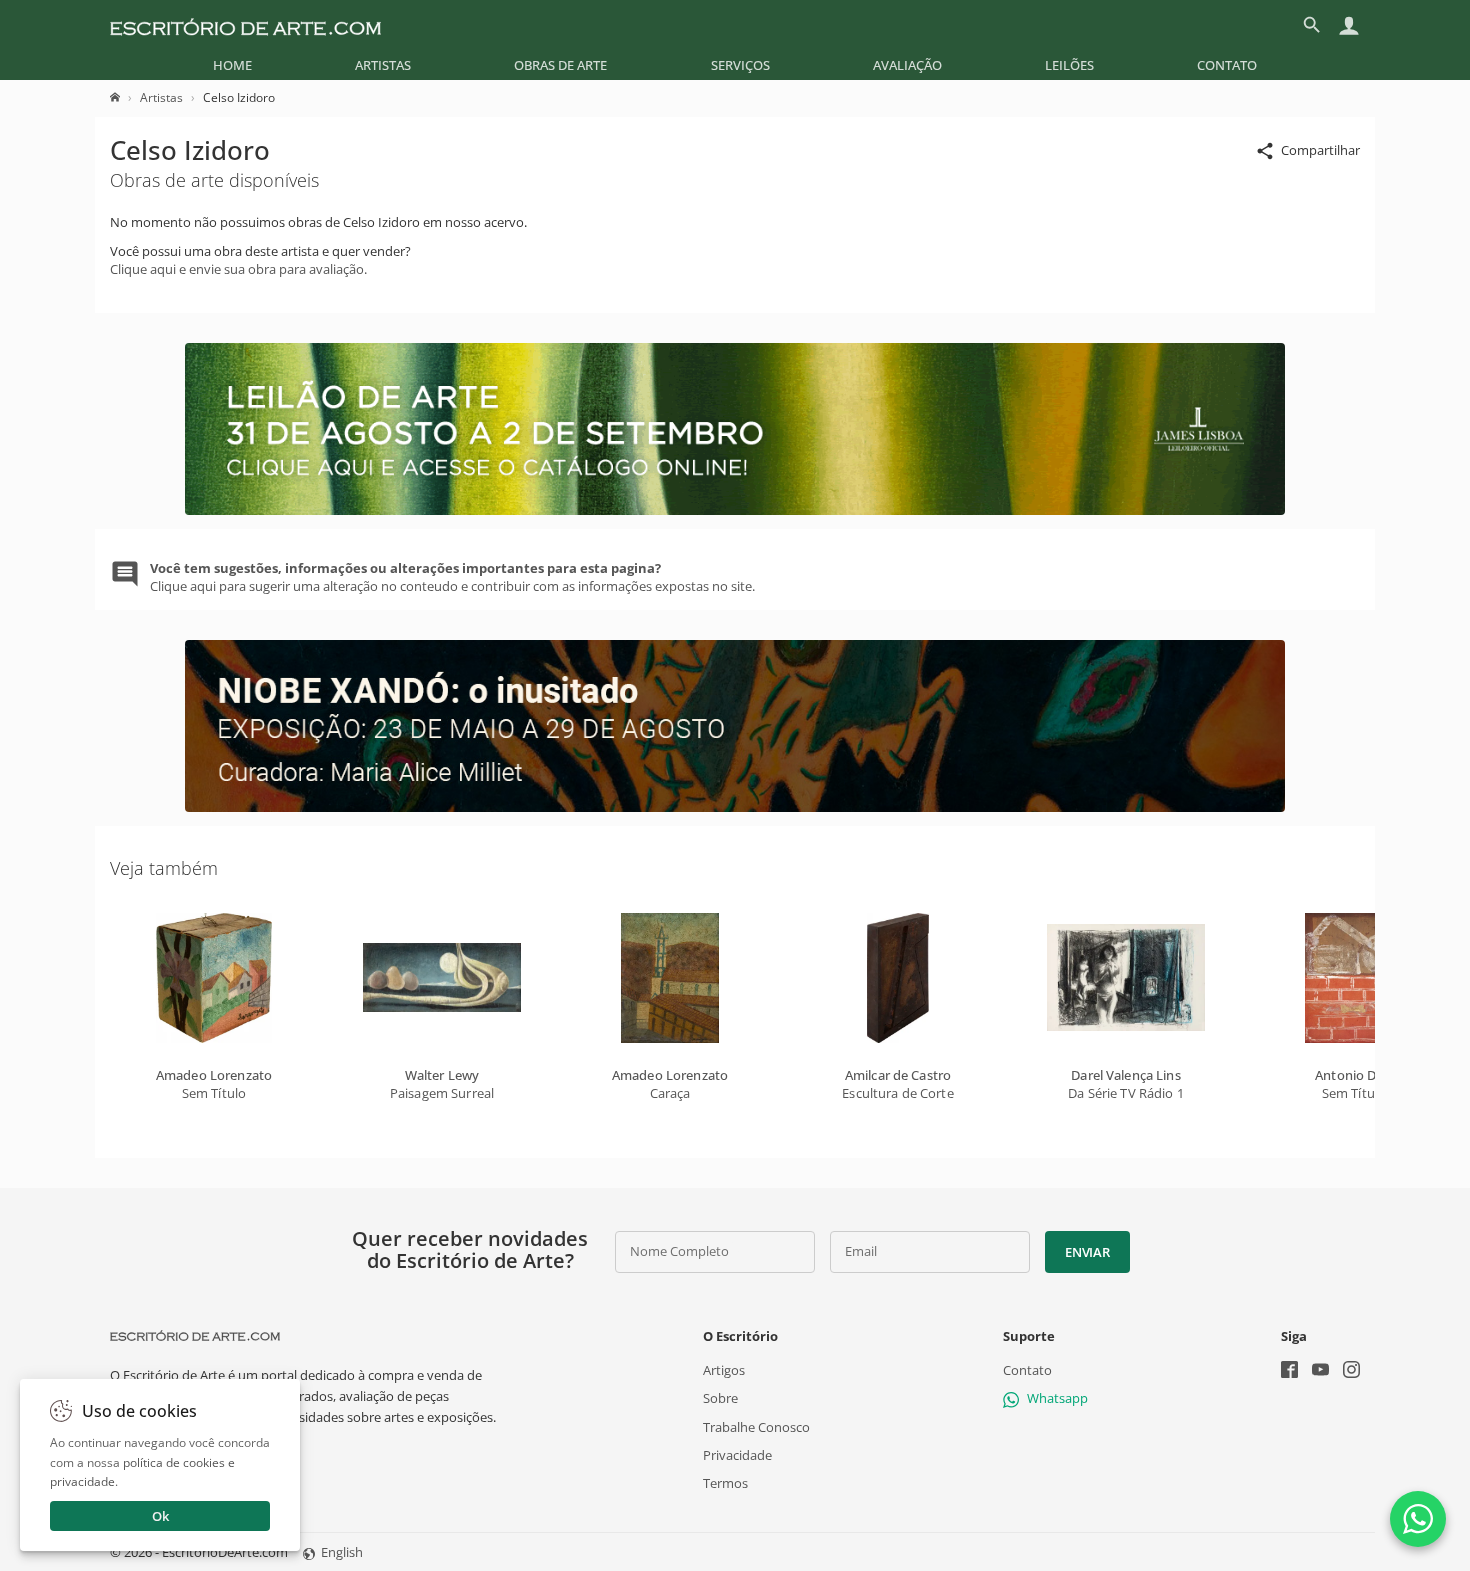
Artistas (383, 65)
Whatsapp (1057, 1398)
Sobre (720, 1398)
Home (232, 65)
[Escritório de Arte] (245, 25)
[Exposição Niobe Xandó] (735, 807)
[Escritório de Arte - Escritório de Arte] (195, 1336)
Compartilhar (1320, 150)
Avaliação (907, 65)
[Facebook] (1289, 1371)
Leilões (1069, 65)
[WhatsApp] (1418, 1519)
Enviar (1087, 1252)
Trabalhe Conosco (756, 1427)
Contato (1227, 65)
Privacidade (737, 1455)
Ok (160, 1516)
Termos (725, 1483)
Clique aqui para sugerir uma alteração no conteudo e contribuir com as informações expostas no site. (452, 577)
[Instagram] (1351, 1371)
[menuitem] (232, 65)
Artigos (724, 1370)
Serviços (740, 65)
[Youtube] (1320, 1371)
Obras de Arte (560, 65)
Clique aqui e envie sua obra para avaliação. (238, 269)
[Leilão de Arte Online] (735, 510)
